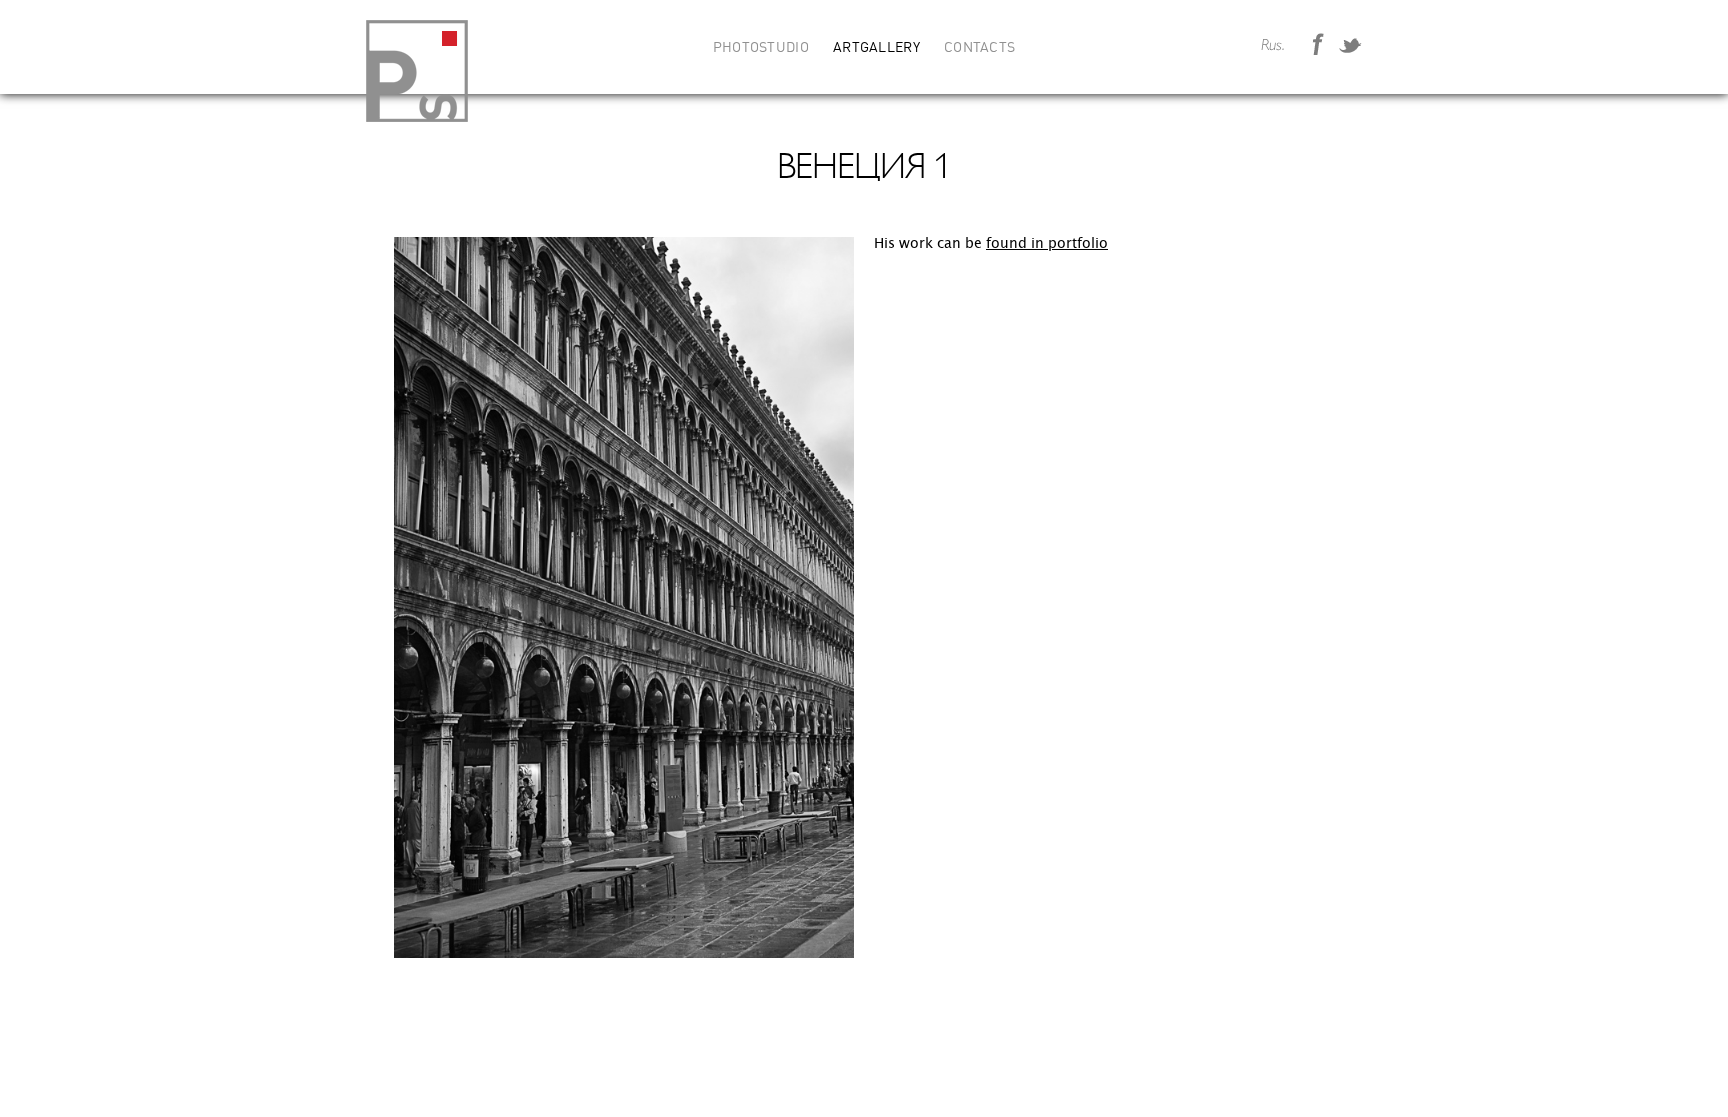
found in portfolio (1047, 243)
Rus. (1273, 46)
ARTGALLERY (876, 48)
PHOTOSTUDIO (761, 48)
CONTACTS (979, 48)
